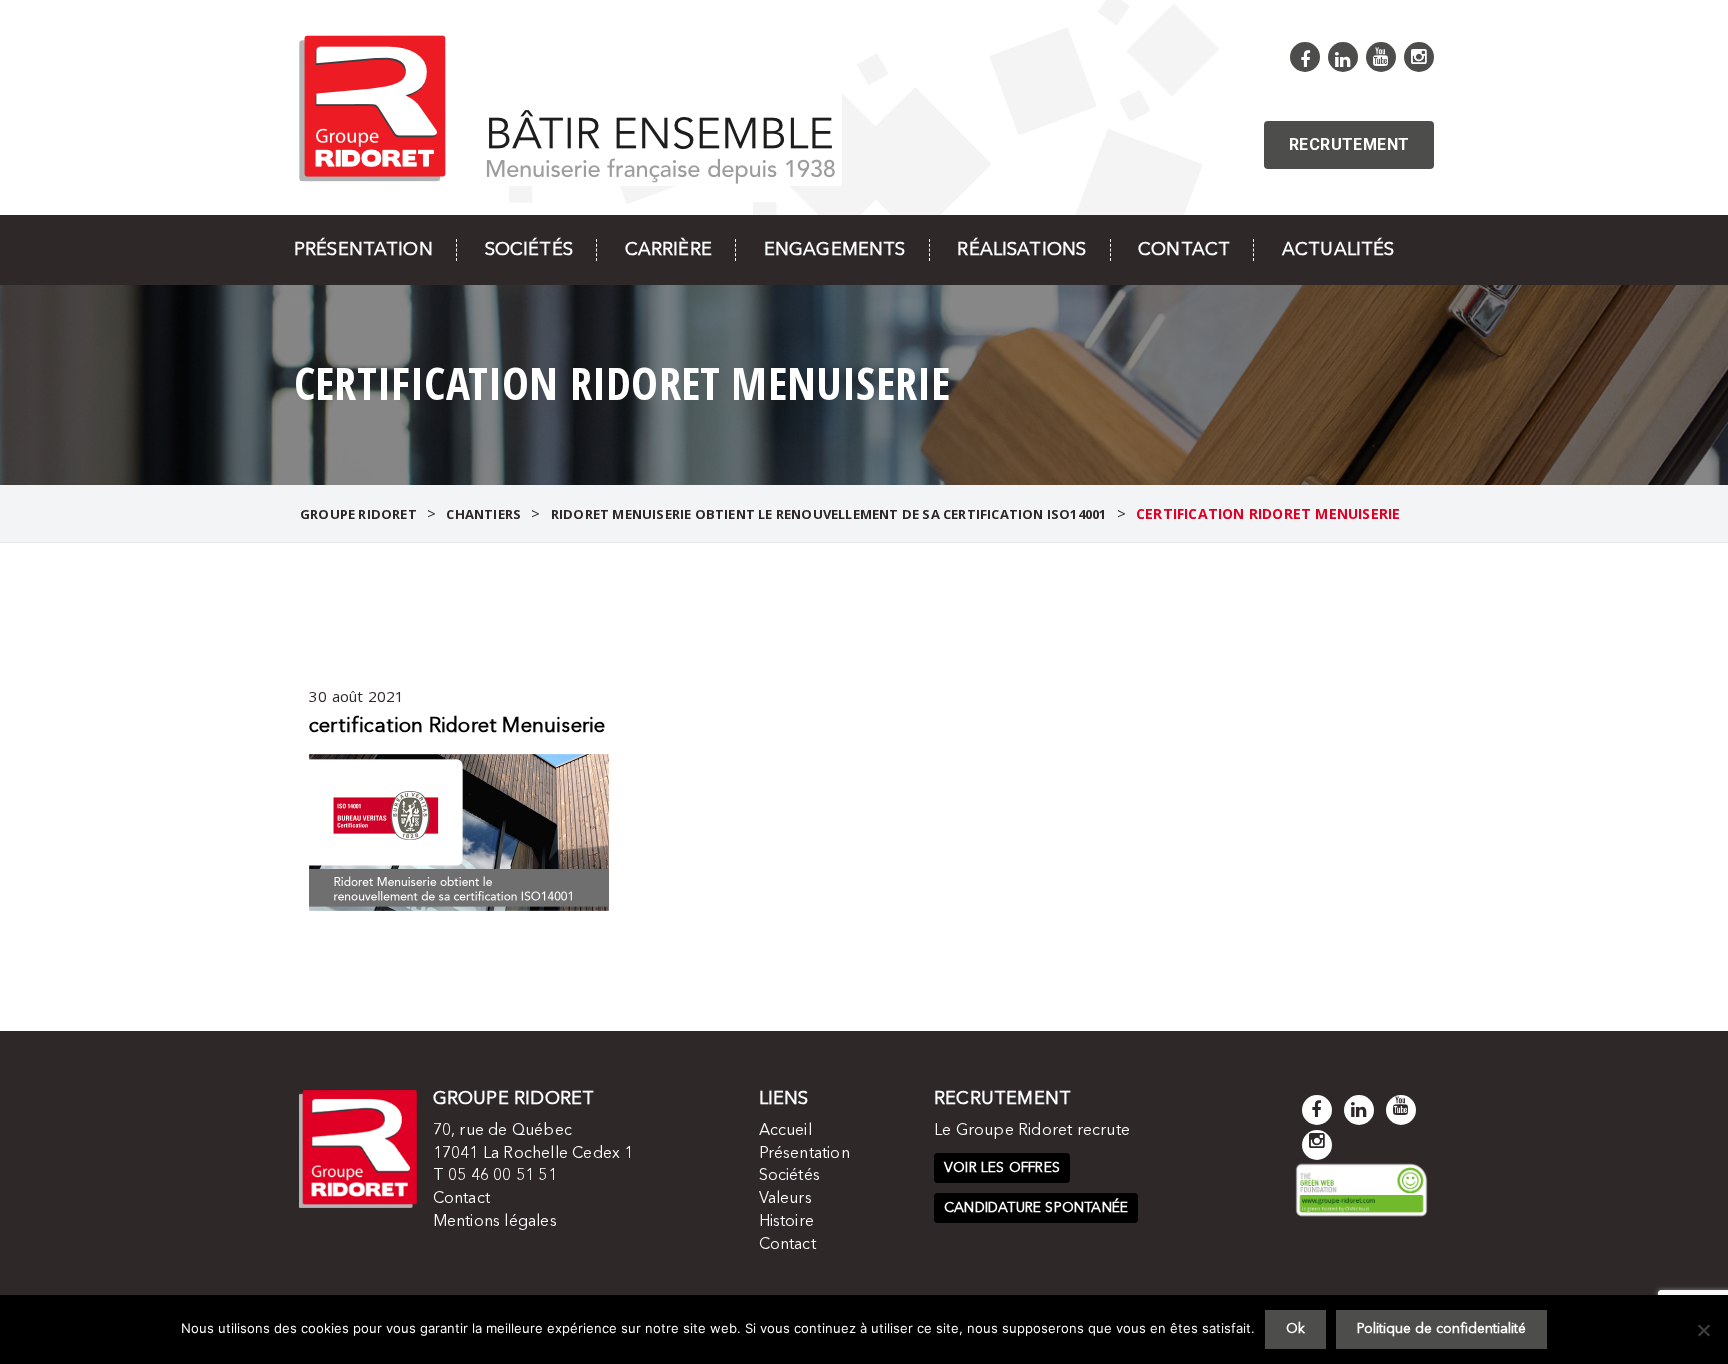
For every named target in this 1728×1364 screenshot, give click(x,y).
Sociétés (529, 250)
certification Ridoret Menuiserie (457, 727)
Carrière (668, 250)
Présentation (363, 250)
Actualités (1338, 250)
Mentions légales (495, 1222)
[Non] (1703, 1330)
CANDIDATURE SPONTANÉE (1036, 1208)
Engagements (835, 250)
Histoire (787, 1222)
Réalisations (1021, 250)
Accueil (785, 1131)
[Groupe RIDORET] (568, 106)
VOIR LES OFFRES (1002, 1168)
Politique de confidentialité (1441, 1329)
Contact (1184, 250)
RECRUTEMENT (1349, 144)
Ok (1295, 1329)
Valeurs (785, 1199)
